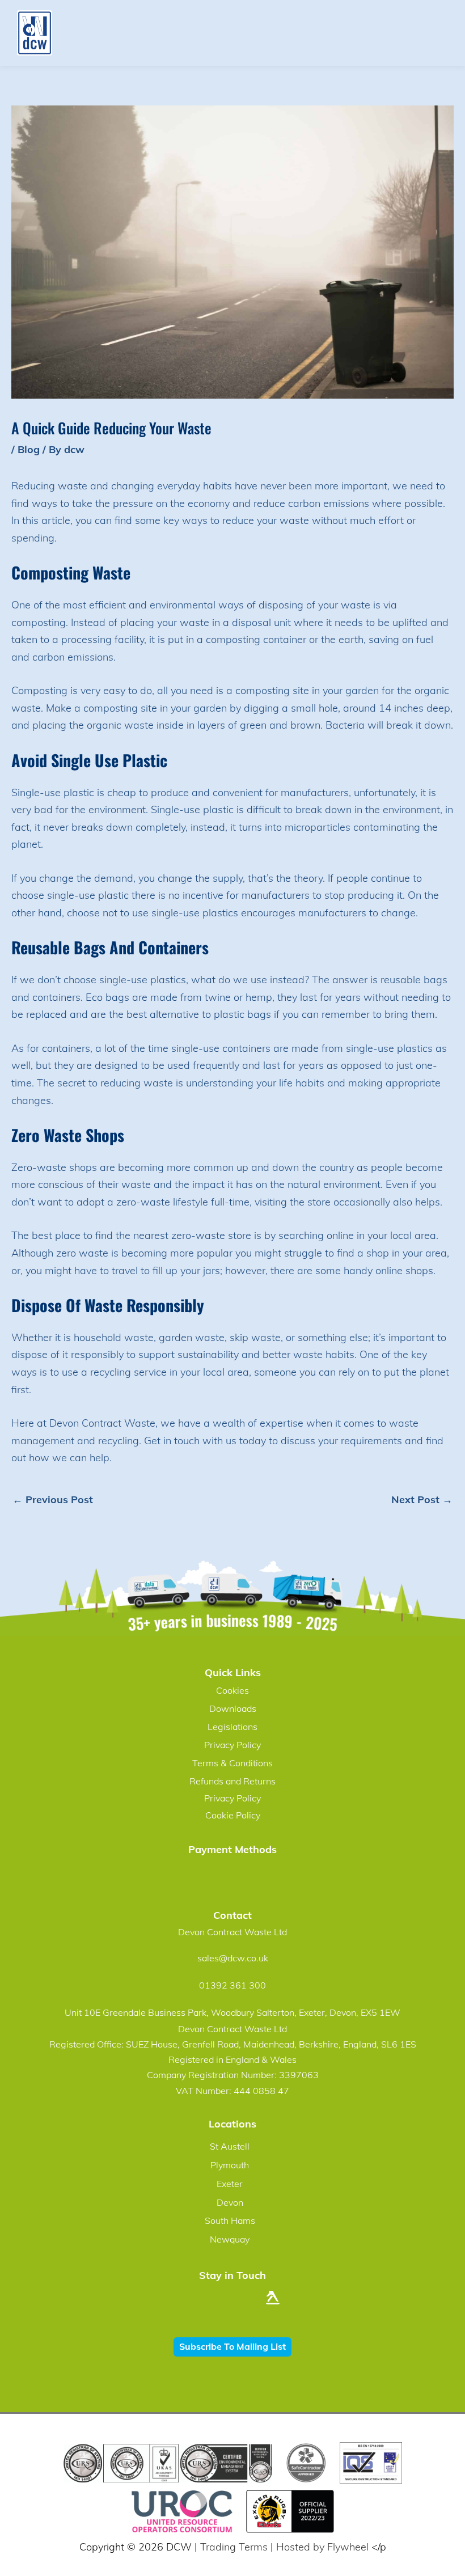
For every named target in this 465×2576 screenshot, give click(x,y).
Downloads (233, 1708)
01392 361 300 (232, 1985)
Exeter (230, 2184)
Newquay (230, 2239)
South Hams (230, 2220)
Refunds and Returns (232, 1781)
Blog (29, 449)
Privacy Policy (232, 1745)
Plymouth (230, 2165)
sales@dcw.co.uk (233, 1958)
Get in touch (172, 1441)
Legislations (232, 1727)
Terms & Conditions (232, 1763)
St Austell (230, 2146)
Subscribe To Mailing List (232, 2346)
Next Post (422, 1500)
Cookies (232, 1690)
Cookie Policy (233, 1815)
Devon (230, 2202)
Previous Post (53, 1500)
